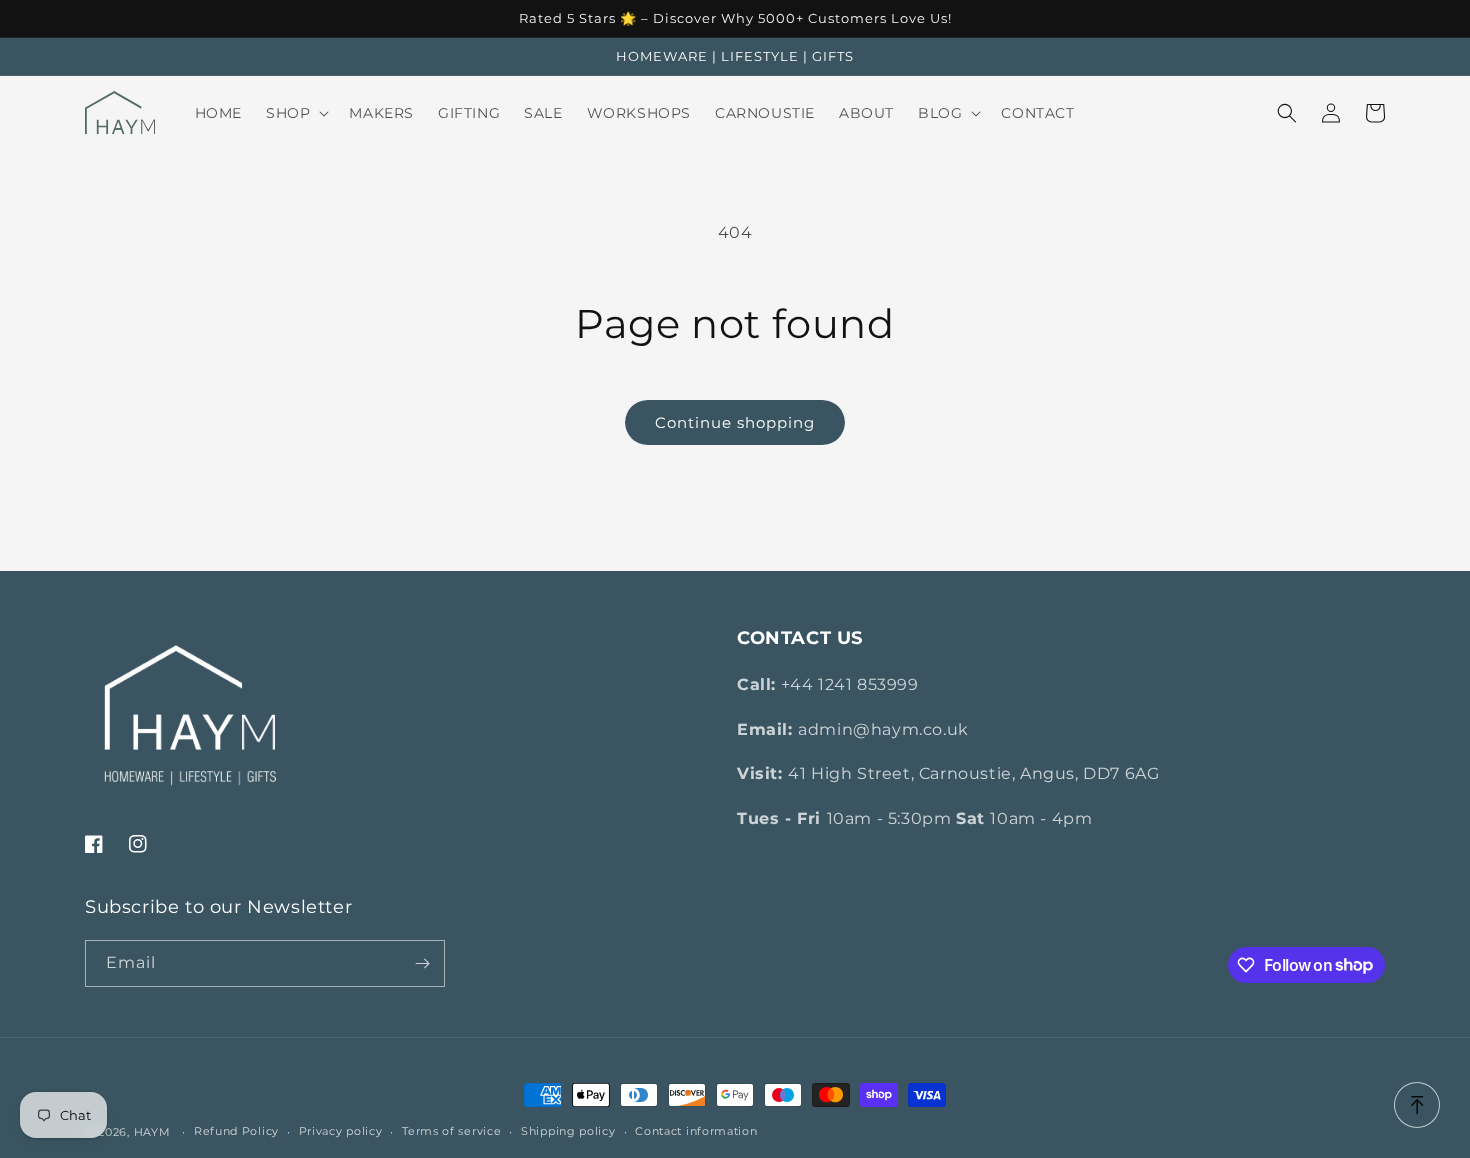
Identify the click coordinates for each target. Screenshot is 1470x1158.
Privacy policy (341, 1131)
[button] (295, 113)
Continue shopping (735, 422)
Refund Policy (236, 1131)
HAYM (152, 1132)
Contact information (696, 1131)
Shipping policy (568, 1131)
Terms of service (451, 1131)
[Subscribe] (422, 963)
